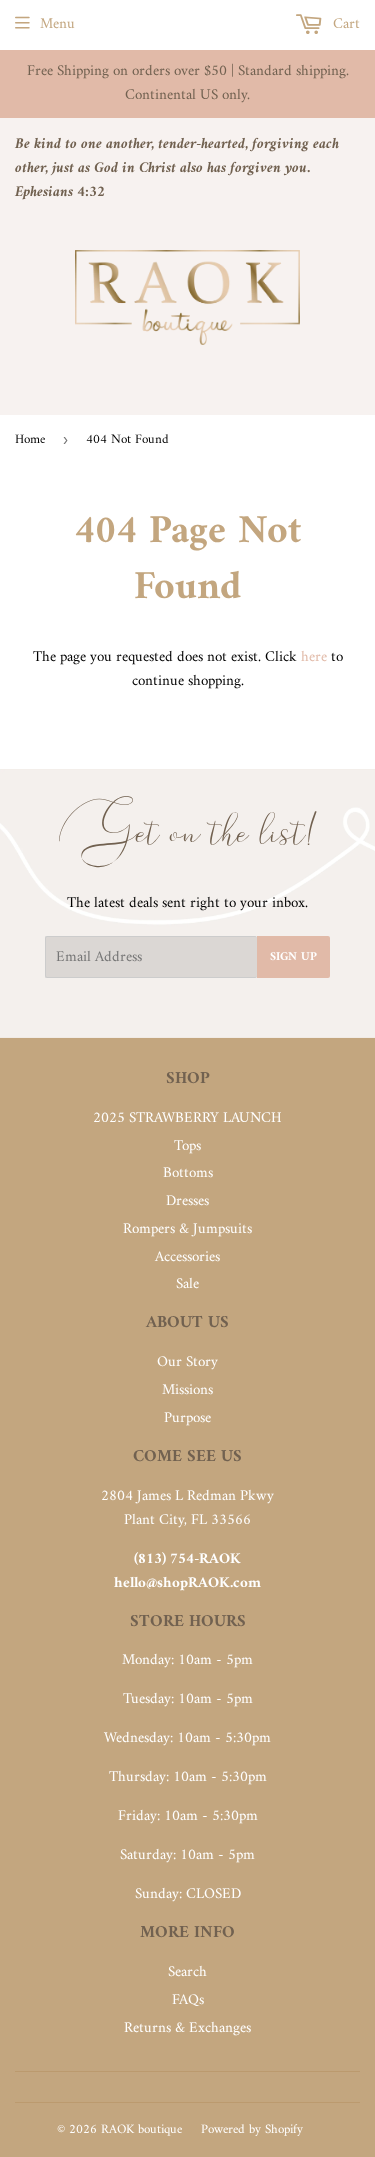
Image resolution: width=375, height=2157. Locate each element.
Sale (187, 1284)
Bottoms (188, 1173)
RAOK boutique (141, 2129)
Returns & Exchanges (187, 2028)
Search (187, 1972)
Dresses (187, 1201)
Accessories (187, 1257)
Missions (187, 1390)
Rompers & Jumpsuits (187, 1229)
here (314, 657)
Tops (187, 1146)
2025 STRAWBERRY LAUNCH (187, 1118)
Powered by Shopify (252, 2129)
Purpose (187, 1418)
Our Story (187, 1362)
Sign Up (293, 957)
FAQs (188, 2000)
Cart (344, 24)
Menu (57, 24)
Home (30, 439)
